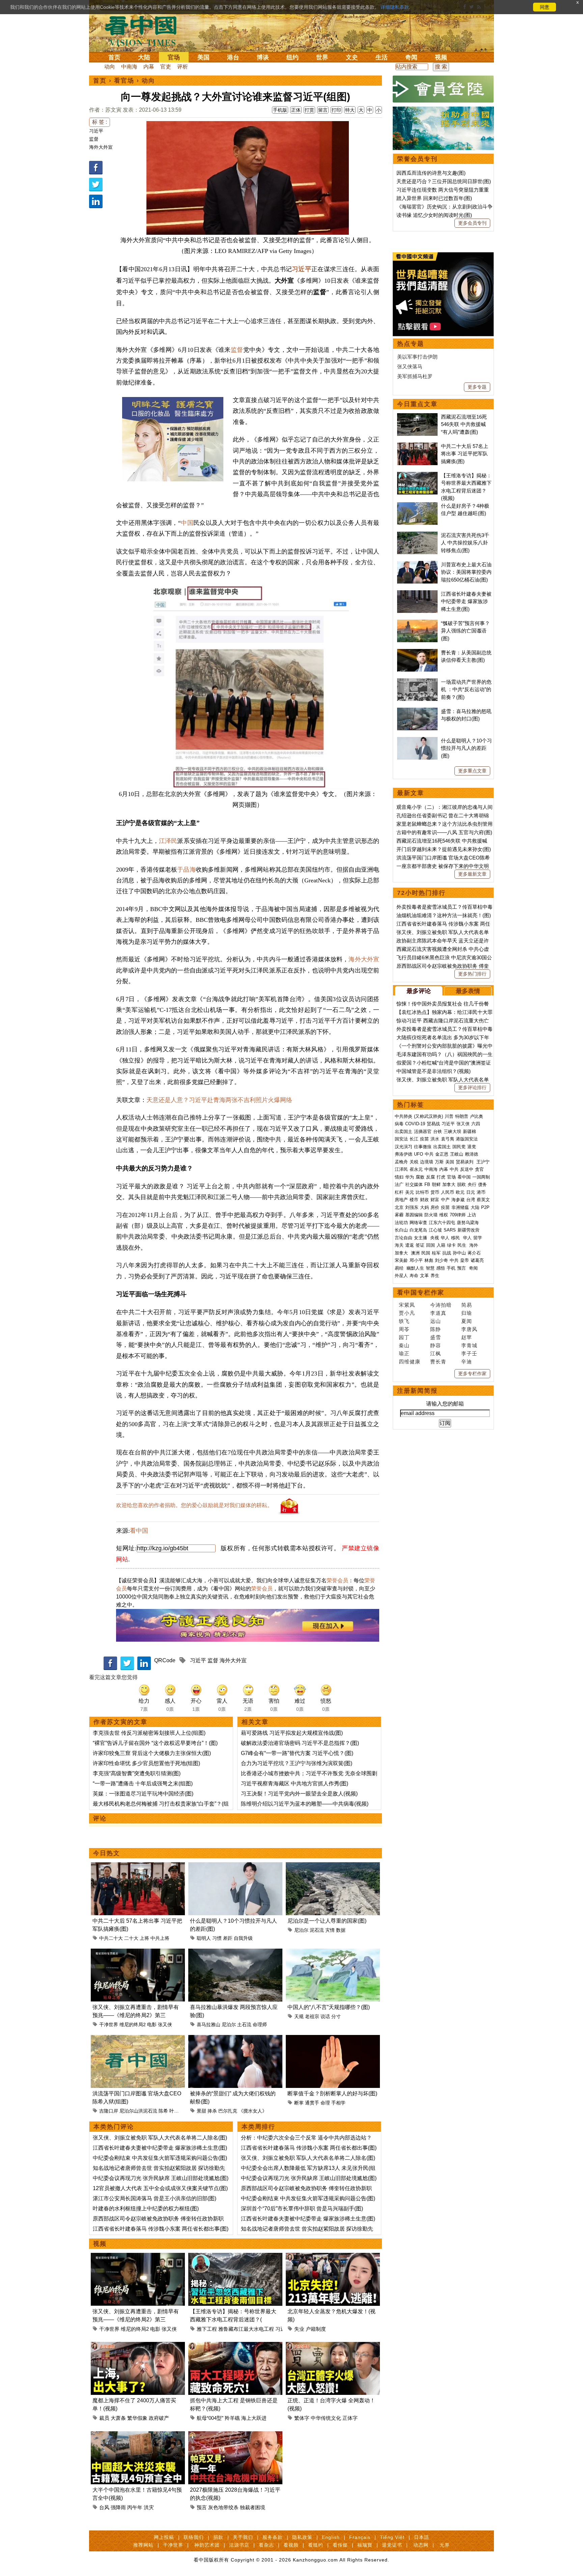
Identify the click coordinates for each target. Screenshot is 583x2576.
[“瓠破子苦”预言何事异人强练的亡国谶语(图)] (417, 623)
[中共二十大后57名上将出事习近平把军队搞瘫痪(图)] (138, 1866)
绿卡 (451, 1245)
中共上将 (160, 1938)
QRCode (165, 1660)
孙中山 (459, 1253)
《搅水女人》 (253, 2111)
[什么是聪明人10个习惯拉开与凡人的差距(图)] (235, 1866)
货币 (435, 1192)
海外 (474, 1245)
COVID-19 (415, 1124)
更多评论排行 (472, 1087)
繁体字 (302, 2418)
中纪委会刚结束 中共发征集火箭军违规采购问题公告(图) (160, 2158)
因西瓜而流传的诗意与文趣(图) (431, 173)
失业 (299, 2329)
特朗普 (462, 1116)
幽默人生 (415, 1268)
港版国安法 (467, 1139)
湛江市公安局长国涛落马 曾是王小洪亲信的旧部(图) (155, 2198)
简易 (467, 1305)
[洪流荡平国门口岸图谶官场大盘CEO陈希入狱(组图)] (138, 2039)
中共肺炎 (404, 1116)
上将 (144, 1938)
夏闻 (467, 1321)
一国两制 (481, 1177)
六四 (476, 1124)
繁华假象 (137, 2418)
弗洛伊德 (404, 1154)
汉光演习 (404, 1147)
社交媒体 (414, 1184)
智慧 (430, 1268)
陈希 (163, 2111)
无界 (445, 2545)
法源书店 (239, 2545)
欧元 (460, 1192)
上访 (472, 1215)
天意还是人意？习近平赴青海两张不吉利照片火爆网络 (219, 1100)
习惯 (217, 1938)
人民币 (448, 1192)
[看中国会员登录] (443, 89)
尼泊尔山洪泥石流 (138, 2111)
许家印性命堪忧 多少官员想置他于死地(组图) (146, 1763)
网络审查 (418, 1223)
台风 (104, 2507)
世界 (322, 57)
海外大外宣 (101, 147)
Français (360, 2537)
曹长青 (438, 1362)
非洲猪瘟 (460, 1207)
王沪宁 (483, 1162)
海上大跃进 (254, 2418)
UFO (419, 1154)
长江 (414, 1139)
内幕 (149, 67)
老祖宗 (312, 2016)
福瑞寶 (365, 2545)
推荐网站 (143, 2545)
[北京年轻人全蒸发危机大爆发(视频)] (333, 2257)
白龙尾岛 (418, 1230)
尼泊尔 (301, 1930)
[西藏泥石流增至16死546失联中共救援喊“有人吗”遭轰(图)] (417, 417)
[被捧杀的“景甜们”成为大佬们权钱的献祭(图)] (235, 2039)
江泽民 (168, 841)
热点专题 (411, 344)
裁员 (104, 2418)
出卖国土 (404, 1131)
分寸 (336, 2016)
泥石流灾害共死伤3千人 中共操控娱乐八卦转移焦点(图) (465, 543)
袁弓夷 (448, 1139)
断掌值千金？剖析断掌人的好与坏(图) (332, 2093)
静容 (436, 1345)
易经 (400, 1268)
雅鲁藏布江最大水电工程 (246, 2329)
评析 (183, 67)
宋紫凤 (407, 1305)
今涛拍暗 (441, 1305)
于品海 (186, 870)
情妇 (399, 1177)
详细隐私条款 (395, 7)
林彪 (429, 1260)
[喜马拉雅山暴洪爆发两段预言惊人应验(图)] (235, 1952)
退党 (472, 1147)
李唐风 (469, 1329)
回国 (431, 1245)
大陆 (144, 57)
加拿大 (449, 1184)
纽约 (293, 57)
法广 (399, 1184)
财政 (424, 1200)
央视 (435, 1238)
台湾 (471, 1200)
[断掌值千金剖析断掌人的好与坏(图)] (333, 2039)
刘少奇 (441, 1260)
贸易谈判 (465, 1162)
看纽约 (316, 2545)
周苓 (404, 1329)
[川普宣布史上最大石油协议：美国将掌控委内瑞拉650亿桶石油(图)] (417, 564)
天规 (299, 2016)
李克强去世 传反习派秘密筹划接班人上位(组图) (149, 1733)
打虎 (441, 1177)
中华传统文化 (326, 2418)
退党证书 (392, 2545)
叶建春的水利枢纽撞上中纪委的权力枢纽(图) (146, 2209)
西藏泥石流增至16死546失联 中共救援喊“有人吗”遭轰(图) (464, 424)
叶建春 (176, 2111)
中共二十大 (111, 1938)
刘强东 (412, 1207)
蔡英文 (483, 1200)
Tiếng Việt (392, 2537)
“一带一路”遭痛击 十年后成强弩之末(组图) (143, 1784)
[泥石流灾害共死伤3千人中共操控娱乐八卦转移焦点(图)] (417, 535)
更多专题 (477, 387)
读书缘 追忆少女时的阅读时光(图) (434, 215)
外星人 (401, 1276)
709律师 (458, 1215)
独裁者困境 (253, 2507)
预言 (202, 2507)
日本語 (422, 2537)
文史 (352, 57)
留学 (478, 1238)
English (331, 2537)
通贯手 (312, 2103)
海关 (399, 1245)
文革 (424, 1276)
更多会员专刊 (472, 223)
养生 (435, 1276)
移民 (455, 1238)
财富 (435, 1200)
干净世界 (109, 2025)
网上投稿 (164, 2537)
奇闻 (411, 57)
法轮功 (401, 1223)
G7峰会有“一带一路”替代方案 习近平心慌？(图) (297, 1753)
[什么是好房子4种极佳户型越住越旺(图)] (417, 506)
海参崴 (458, 1200)
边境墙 (427, 1162)
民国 (426, 1253)
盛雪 (436, 1337)
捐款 (218, 2537)
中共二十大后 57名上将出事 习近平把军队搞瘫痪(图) (465, 454)
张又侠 (165, 2025)
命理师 (260, 2025)
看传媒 (340, 2545)
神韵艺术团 (207, 2545)
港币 (481, 1192)
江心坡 (435, 1230)
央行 (472, 1184)
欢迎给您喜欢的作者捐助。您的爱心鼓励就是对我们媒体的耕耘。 (194, 1505)
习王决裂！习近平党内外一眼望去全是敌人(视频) (299, 1794)
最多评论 (419, 991)
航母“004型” (210, 2418)
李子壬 (469, 1353)
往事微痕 (423, 1147)
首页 (114, 57)
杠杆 (399, 1192)
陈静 (436, 1329)
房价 (435, 1207)
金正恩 (442, 1154)
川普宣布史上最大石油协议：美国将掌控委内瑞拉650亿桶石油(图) (466, 572)
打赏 (309, 110)
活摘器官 (423, 1131)
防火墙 (431, 1215)
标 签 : (100, 122)
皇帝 (465, 1260)
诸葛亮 (477, 1260)
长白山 (401, 1230)
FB (427, 1184)
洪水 (435, 1139)
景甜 (201, 2111)
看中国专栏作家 (421, 1293)
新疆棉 (469, 1131)
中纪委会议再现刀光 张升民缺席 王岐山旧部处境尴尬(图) (161, 2178)
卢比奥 (477, 1116)
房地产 (401, 1200)
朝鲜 (436, 1184)
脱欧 (462, 1184)
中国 (187, 523)
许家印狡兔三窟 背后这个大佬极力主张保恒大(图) (152, 1753)
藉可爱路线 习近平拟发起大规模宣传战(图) (292, 1733)
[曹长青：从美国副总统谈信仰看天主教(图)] (417, 653)
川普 (449, 1116)
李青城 (469, 1345)
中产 (445, 1200)
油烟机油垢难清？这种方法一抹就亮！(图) (444, 915)
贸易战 (433, 1124)
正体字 (350, 2418)
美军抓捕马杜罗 (415, 376)
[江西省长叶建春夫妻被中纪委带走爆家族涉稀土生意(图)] (417, 594)
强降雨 (118, 2507)
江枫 (436, 1353)
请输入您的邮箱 (445, 1404)
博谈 (263, 57)
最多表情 (468, 991)
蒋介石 (475, 1253)
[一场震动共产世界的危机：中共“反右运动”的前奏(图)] (417, 682)
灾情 (330, 1930)
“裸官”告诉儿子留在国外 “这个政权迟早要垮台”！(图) (155, 1743)
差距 (228, 1938)
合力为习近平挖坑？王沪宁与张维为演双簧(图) (297, 1763)
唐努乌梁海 (468, 1223)
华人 (445, 1238)
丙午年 (135, 2507)
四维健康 (410, 1362)
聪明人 (204, 1938)
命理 (325, 2103)
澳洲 (415, 1253)
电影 (152, 2025)
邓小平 (416, 1260)
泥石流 (317, 1930)
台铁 (438, 1131)
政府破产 (159, 2418)
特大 (350, 110)
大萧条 (118, 2418)
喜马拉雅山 (209, 2025)
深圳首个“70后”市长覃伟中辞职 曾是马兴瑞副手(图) (302, 2209)
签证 (420, 1245)
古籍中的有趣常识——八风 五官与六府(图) (444, 832)
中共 (429, 1154)
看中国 (145, 30)
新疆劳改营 (468, 1230)
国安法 (401, 1139)
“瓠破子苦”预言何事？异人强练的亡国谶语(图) (465, 631)
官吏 (166, 67)
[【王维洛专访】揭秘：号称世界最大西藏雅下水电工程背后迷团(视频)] (235, 2257)
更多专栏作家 (472, 1374)
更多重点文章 (472, 771)
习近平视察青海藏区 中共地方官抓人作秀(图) (295, 1784)
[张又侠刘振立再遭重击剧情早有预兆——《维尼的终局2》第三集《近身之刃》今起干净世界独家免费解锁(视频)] (138, 1952)
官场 (174, 57)
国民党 (459, 1147)
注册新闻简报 (417, 1391)
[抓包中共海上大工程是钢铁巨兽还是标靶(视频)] (235, 2346)
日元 (471, 1192)
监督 (94, 139)
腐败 (420, 1177)
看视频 (291, 2545)
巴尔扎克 (228, 2111)
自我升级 (243, 1938)
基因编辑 (414, 1215)
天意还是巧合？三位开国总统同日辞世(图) (444, 181)
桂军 (436, 1253)
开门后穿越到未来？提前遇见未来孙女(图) (444, 849)
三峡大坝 (452, 1131)
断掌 (299, 2103)
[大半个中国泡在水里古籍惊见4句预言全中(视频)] (138, 2435)
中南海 (129, 67)
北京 (399, 1207)
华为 (410, 1177)
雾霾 (399, 1215)
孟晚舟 (401, 1162)
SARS (450, 1230)
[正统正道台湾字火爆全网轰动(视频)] (333, 2346)
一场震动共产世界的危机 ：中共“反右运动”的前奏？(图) (466, 689)
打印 (336, 110)
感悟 (441, 1268)
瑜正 (404, 1353)
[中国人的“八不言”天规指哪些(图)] (333, 1952)
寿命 (414, 1276)
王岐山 (457, 1154)
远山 (436, 1321)
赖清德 (471, 1154)
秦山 (404, 1345)
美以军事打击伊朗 (417, 357)
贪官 (479, 1169)
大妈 (424, 1207)
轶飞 (404, 1321)
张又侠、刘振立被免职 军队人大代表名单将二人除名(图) (160, 2138)
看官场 (124, 81)
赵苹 (467, 1337)
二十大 (131, 1938)
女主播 (421, 1238)
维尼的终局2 (133, 2025)
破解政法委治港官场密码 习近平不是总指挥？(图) (300, 1743)
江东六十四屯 (442, 1223)
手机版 (280, 110)
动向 (110, 67)
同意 (545, 7)
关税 (414, 1162)
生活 (382, 57)
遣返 (410, 1245)
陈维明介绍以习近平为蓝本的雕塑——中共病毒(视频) (305, 1804)
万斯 (439, 1162)
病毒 (399, 1124)
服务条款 (273, 2537)
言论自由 (404, 1238)
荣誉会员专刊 (417, 159)
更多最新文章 (472, 874)
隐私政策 (302, 2537)
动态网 (421, 2545)
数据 (341, 1930)
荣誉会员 (337, 1580)
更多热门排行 (472, 974)
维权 (444, 1215)
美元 (410, 1192)
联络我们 (194, 2537)
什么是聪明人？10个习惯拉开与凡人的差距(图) (466, 748)
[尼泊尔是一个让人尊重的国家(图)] (333, 1866)
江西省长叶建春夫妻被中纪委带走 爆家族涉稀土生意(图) (160, 2148)
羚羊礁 (232, 2418)
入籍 (441, 1245)
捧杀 (212, 2111)
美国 (203, 57)
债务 (482, 1184)
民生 (463, 1245)
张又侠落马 (410, 366)
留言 (323, 110)
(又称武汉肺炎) (428, 1116)
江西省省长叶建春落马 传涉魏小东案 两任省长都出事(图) (161, 2229)
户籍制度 (316, 2329)
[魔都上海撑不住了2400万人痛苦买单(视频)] (138, 2346)
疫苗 (424, 1139)
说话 (325, 2016)
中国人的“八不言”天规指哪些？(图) (329, 2007)
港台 (233, 57)
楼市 (414, 1200)
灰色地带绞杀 (223, 2507)
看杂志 (266, 2545)
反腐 (431, 1177)
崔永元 (416, 1169)
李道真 (438, 1313)
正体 (296, 110)
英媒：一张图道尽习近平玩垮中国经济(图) (143, 1794)
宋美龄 (401, 1260)
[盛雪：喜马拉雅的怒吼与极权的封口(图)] (417, 711)
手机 (451, 1268)
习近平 (96, 131)
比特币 (422, 1192)
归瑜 (467, 1313)
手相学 (338, 2103)
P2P (485, 1207)
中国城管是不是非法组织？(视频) (434, 1071)
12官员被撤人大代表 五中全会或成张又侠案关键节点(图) (160, 2188)
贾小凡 (407, 1313)
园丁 (404, 1337)
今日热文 (107, 1853)
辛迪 (467, 1362)
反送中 (467, 1169)
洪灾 (149, 2507)
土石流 (244, 2025)
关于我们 (243, 2537)
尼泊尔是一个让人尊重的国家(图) (327, 1921)
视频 (441, 57)
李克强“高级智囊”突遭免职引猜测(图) (137, 1773)
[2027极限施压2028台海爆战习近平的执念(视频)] (235, 2435)
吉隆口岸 (109, 2111)
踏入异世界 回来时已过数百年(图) (434, 198)
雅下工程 (207, 2329)
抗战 (447, 1253)
